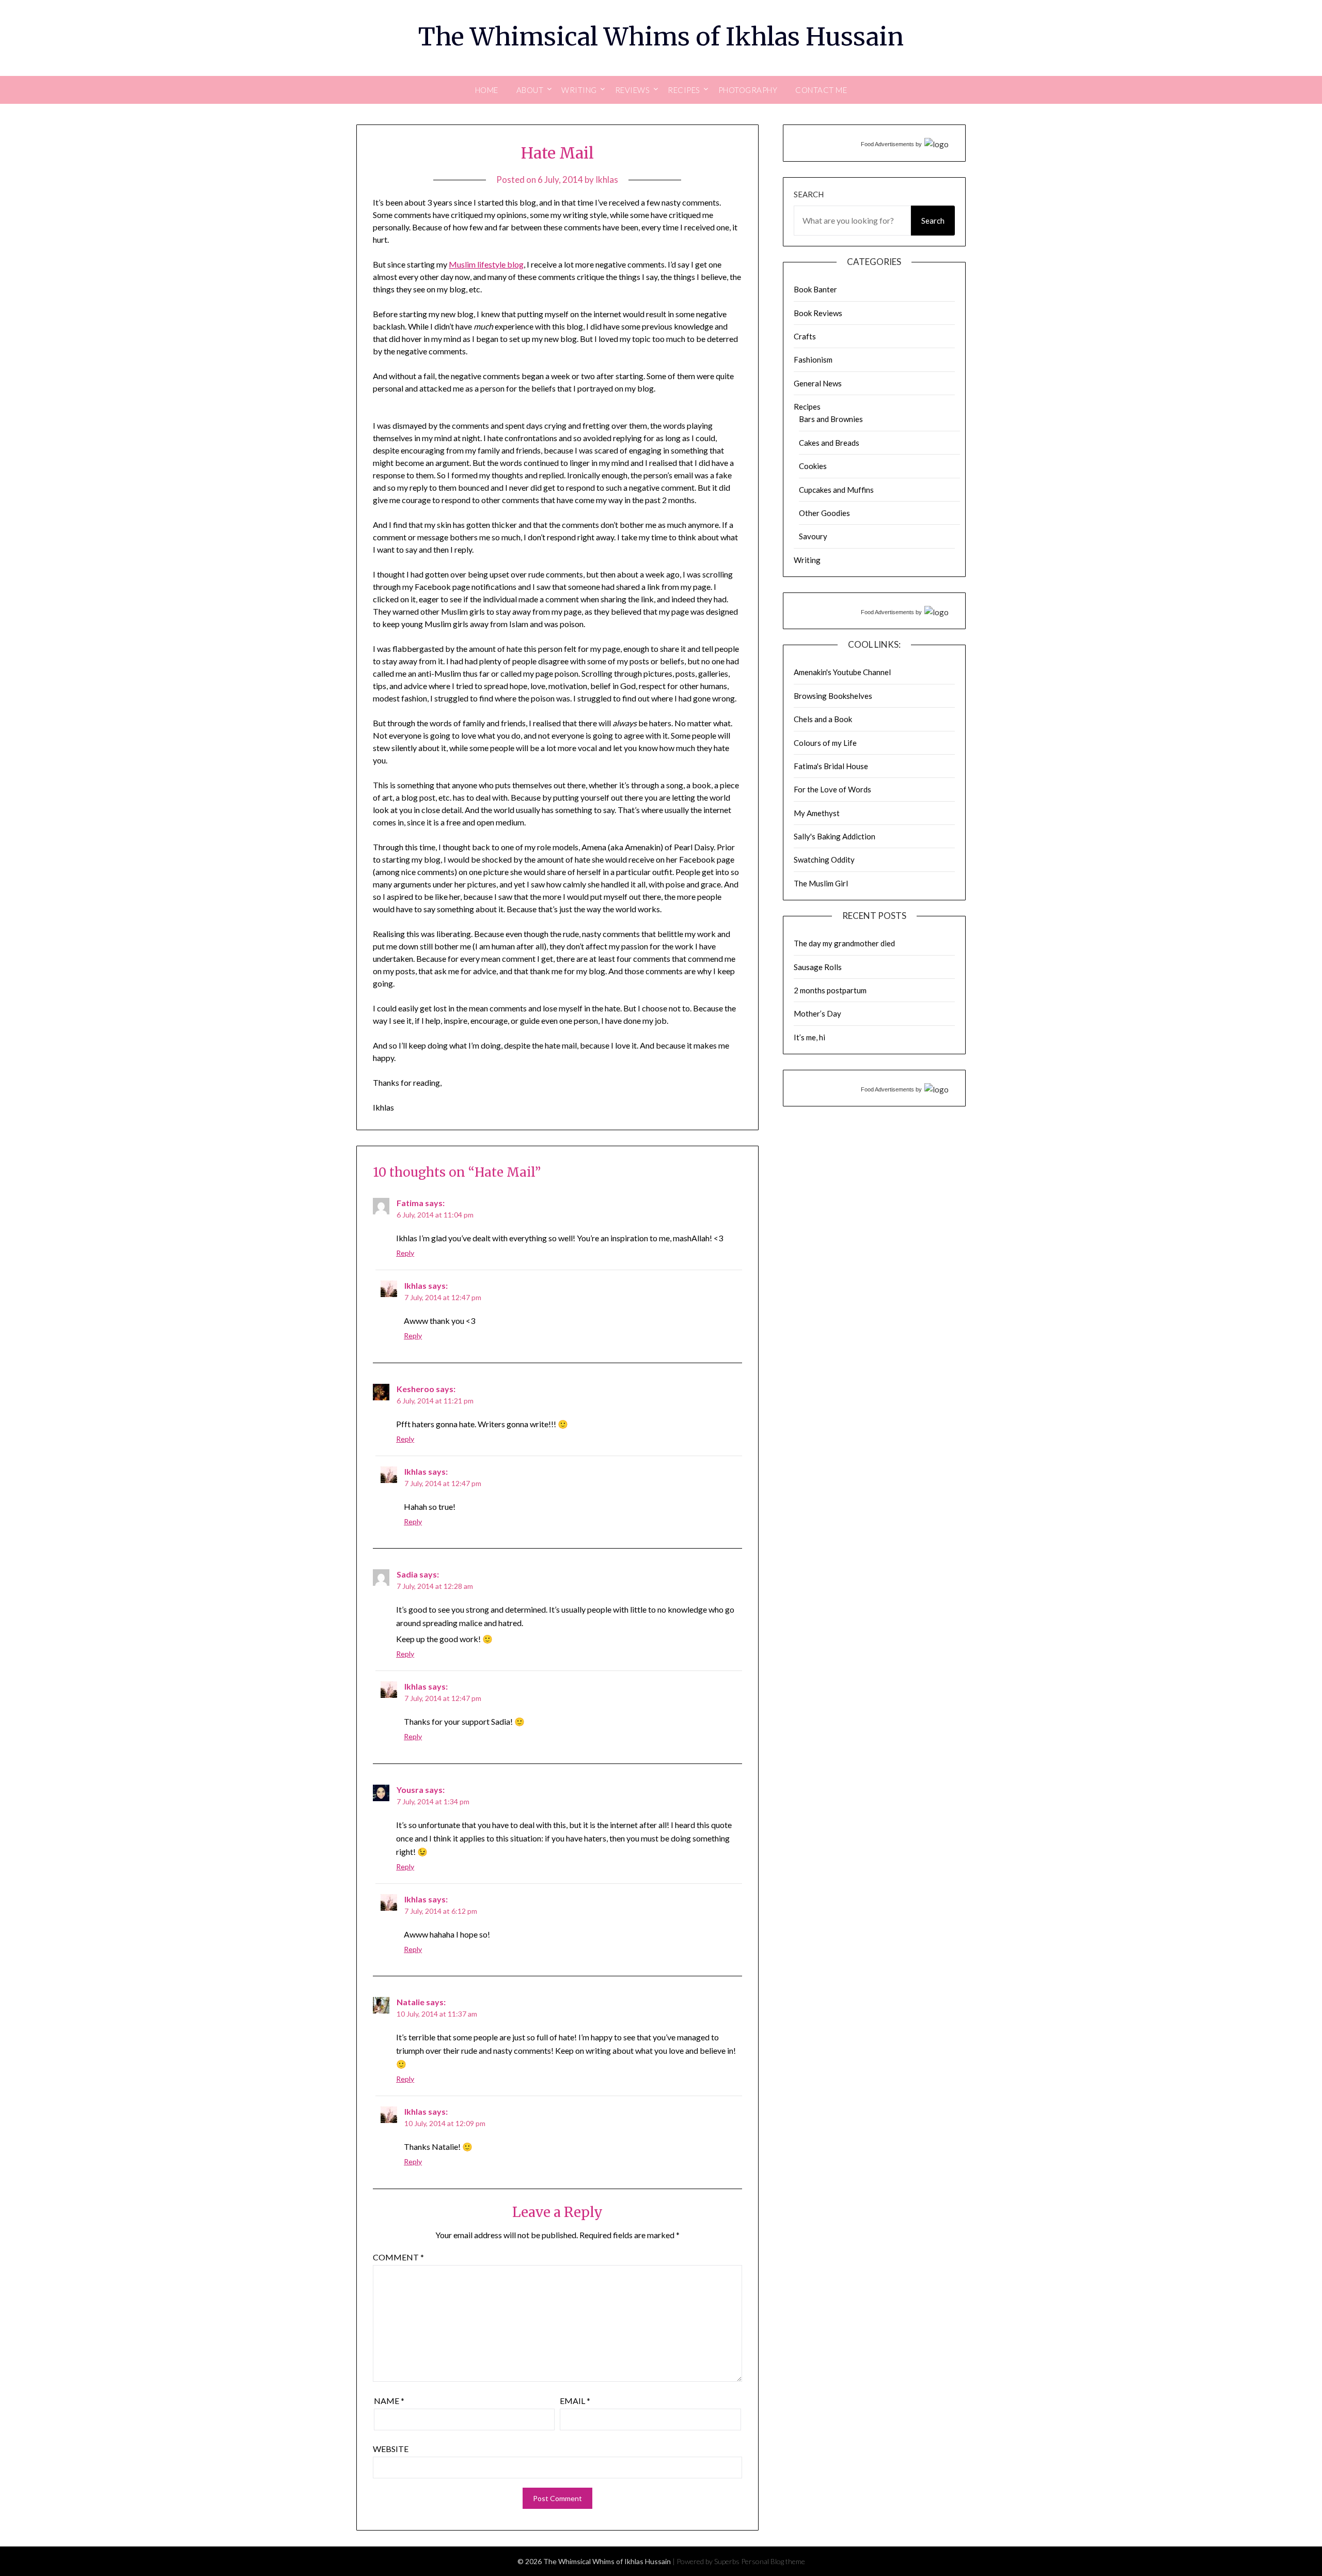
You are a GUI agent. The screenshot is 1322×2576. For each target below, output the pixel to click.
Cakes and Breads (829, 443)
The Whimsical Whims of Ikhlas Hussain (661, 37)
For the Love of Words (832, 789)
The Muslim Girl (821, 883)
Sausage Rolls (818, 967)
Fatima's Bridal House (831, 766)
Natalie (411, 2002)
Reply (405, 1253)
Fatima (410, 1203)
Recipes (807, 407)
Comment (398, 2257)
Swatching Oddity (824, 860)
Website (391, 2449)
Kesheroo (415, 1389)
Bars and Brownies (831, 419)
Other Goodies (824, 513)
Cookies (813, 466)
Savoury (813, 536)
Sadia (407, 1574)
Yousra (410, 1790)
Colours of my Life (825, 743)
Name (389, 2401)
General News (818, 383)
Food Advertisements (887, 144)
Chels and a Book (823, 719)
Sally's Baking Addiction (835, 836)
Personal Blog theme (773, 2561)
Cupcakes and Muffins (836, 490)
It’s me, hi (809, 1037)
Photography (748, 90)
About (530, 90)
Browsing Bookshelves (833, 696)
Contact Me (821, 90)
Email (575, 2401)
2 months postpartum (830, 990)
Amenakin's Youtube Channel (842, 672)
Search (809, 194)
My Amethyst (817, 813)
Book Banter (815, 289)
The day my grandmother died (844, 943)
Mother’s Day (817, 1013)
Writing (807, 560)
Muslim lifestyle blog (486, 264)
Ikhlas (607, 179)
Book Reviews (818, 313)
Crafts (805, 336)
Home (487, 90)
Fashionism (813, 360)
